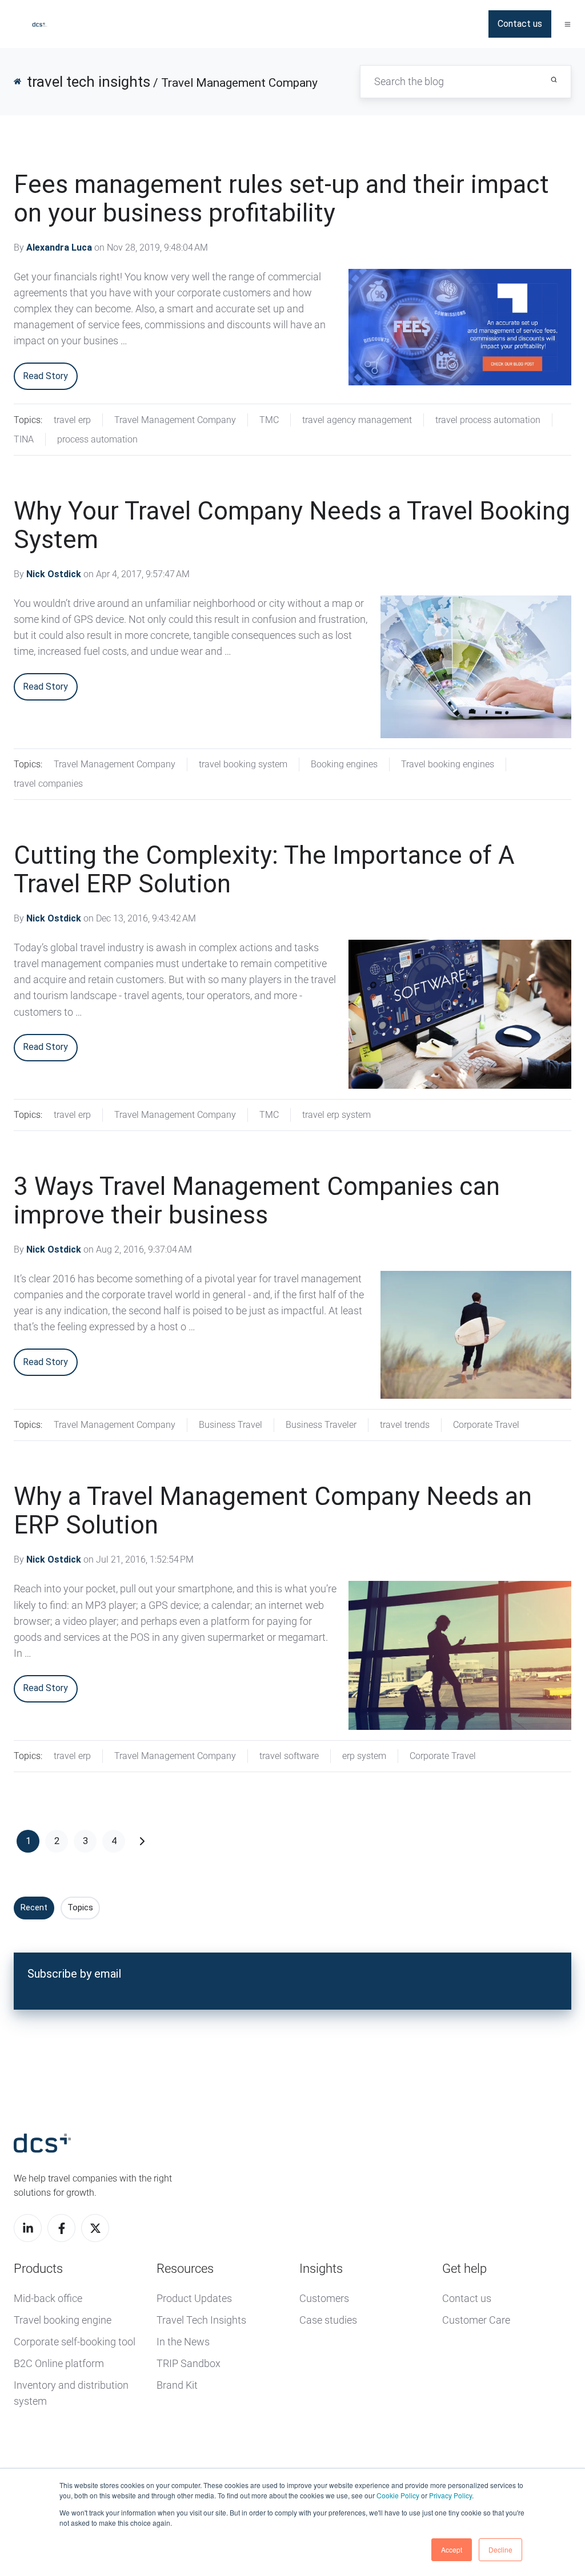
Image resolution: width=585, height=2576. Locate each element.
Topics (80, 1907)
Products (38, 2269)
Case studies (328, 2320)
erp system (364, 1756)
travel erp (72, 420)
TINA (24, 439)
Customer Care (476, 2320)
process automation (97, 439)
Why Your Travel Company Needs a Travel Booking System (292, 525)
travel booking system (243, 764)
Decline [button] (500, 2549)
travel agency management (357, 420)
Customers (324, 2298)
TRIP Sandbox (189, 2363)
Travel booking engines (448, 764)
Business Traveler (321, 1425)
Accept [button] (452, 2549)
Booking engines (344, 764)
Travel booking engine (63, 2320)
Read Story (45, 376)
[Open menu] (568, 24)
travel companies (48, 784)
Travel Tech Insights (201, 2320)
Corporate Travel (486, 1425)
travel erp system (336, 1115)
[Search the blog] (554, 80)
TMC (269, 420)
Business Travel (231, 1425)
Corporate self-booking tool (75, 2342)
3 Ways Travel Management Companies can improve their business (257, 1201)
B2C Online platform (59, 2363)
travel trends (405, 1425)
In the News (183, 2342)
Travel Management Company (175, 420)
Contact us (520, 24)
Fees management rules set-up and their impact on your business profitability (281, 199)
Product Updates (194, 2298)
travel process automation (488, 420)
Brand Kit (177, 2385)
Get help (464, 2269)
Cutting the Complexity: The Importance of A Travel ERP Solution (264, 870)
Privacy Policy (450, 2495)
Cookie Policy (398, 2495)
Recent (34, 1907)
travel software (289, 1756)
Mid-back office (48, 2298)
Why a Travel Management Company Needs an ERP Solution (273, 1511)
